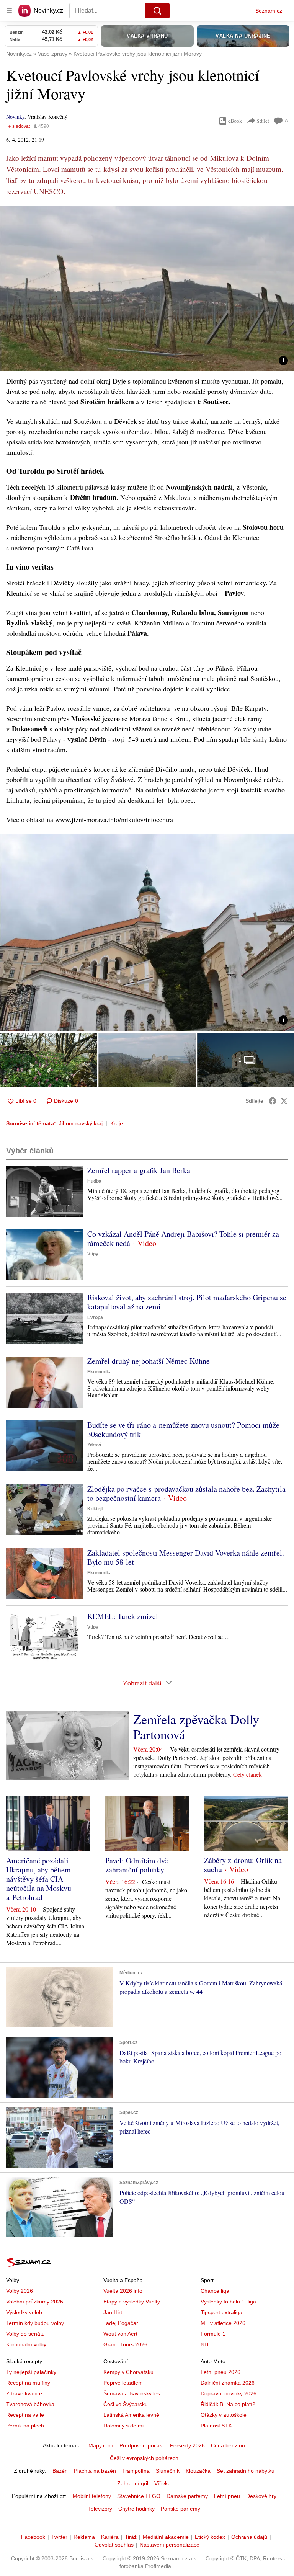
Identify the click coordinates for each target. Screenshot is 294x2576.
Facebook (33, 2537)
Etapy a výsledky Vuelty (132, 2302)
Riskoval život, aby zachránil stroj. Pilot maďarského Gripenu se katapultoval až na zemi (187, 1302)
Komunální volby (26, 2344)
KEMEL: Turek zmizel (123, 1616)
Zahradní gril (133, 2483)
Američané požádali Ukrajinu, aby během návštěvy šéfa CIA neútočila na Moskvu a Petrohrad (39, 1879)
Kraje (117, 1123)
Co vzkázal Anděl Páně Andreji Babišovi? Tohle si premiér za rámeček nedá (183, 1238)
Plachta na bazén (95, 2471)
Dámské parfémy (187, 2496)
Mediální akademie (166, 2537)
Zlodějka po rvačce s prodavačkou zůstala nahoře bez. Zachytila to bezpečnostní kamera (186, 1493)
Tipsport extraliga (221, 2312)
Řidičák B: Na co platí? (228, 2404)
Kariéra (110, 2537)
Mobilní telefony (92, 2496)
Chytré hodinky (136, 2509)
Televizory (100, 2509)
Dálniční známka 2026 (228, 2383)
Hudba (94, 1181)
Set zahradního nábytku (246, 2471)
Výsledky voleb (24, 2312)
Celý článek (247, 1774)
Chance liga (215, 2291)
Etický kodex (210, 2537)
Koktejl (95, 1509)
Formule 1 (213, 2334)
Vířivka (163, 2483)
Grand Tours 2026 (125, 2344)
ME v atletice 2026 (223, 2323)
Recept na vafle (25, 2415)
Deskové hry (261, 2496)
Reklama (84, 2537)
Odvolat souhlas (114, 2545)
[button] (147, 289)
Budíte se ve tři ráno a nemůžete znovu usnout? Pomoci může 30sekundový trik (183, 1429)
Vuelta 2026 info (123, 2291)
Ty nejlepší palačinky (31, 2372)
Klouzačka (198, 2471)
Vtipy (93, 1254)
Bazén (60, 2471)
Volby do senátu (25, 2334)
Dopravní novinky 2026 (229, 2393)
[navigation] (9, 11)
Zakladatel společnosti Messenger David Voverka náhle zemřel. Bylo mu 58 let (186, 1557)
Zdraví (94, 1445)
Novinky (15, 117)
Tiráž (131, 2537)
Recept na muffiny (28, 2383)
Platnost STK (216, 2426)
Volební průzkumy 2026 (35, 2302)
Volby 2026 (20, 2291)
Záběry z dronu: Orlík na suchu (243, 1865)
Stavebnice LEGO (139, 2496)
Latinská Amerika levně (131, 2415)
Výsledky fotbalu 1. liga (228, 2302)
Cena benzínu (228, 2445)
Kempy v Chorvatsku (128, 2372)
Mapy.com (101, 2445)
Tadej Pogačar (121, 2323)
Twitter (59, 2537)
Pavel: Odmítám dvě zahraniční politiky (137, 1865)
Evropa (95, 1317)
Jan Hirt (113, 2312)
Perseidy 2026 (187, 2445)
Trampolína (136, 2471)
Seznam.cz (269, 11)
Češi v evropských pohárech (144, 2458)
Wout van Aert (120, 2334)
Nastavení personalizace (170, 2545)
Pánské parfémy (180, 2509)
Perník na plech (25, 2426)
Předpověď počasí (142, 2445)
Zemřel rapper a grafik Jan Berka (139, 1170)
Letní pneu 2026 (220, 2372)
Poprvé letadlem (123, 2383)
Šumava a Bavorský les (132, 2393)
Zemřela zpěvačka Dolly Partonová (196, 1727)
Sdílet (263, 121)
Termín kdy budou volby (35, 2323)
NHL (206, 2344)
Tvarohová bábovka (30, 2404)
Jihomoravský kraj (81, 1123)
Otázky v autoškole (224, 2415)
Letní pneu (227, 2496)
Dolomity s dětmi (123, 2426)
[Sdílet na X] (284, 1101)
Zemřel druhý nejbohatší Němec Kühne (149, 1361)
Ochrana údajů (249, 2537)
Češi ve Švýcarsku (126, 2404)
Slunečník (168, 2471)
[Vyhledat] (157, 11)
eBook (235, 121)
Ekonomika (100, 1372)
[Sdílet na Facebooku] (273, 1101)
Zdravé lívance (24, 2393)
